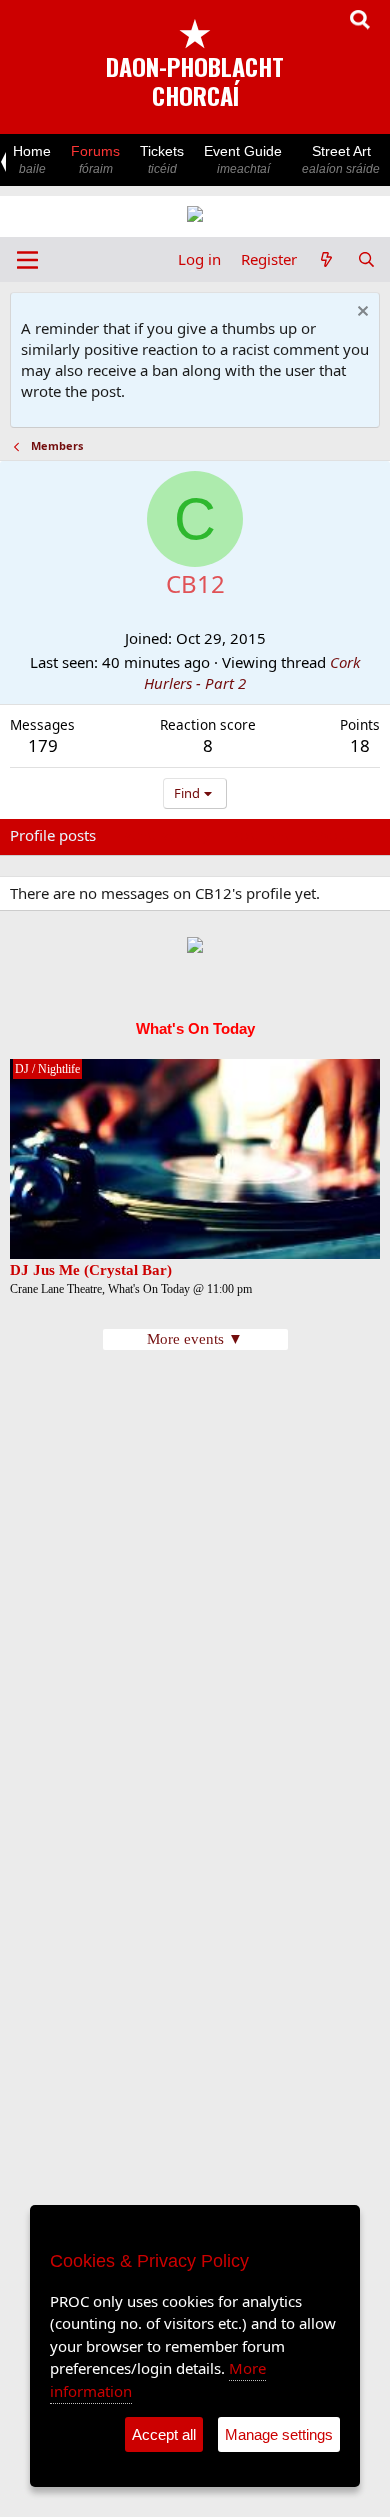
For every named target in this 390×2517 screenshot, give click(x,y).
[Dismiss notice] (360, 313)
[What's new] (326, 259)
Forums (95, 159)
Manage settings (279, 2434)
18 (360, 745)
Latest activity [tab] (163, 835)
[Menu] (27, 260)
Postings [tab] (259, 835)
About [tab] (330, 835)
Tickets (162, 159)
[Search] (366, 259)
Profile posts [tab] (53, 835)
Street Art (341, 159)
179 (43, 745)
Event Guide (243, 159)
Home (32, 159)
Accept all (164, 2434)
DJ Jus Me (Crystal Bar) (91, 1270)
